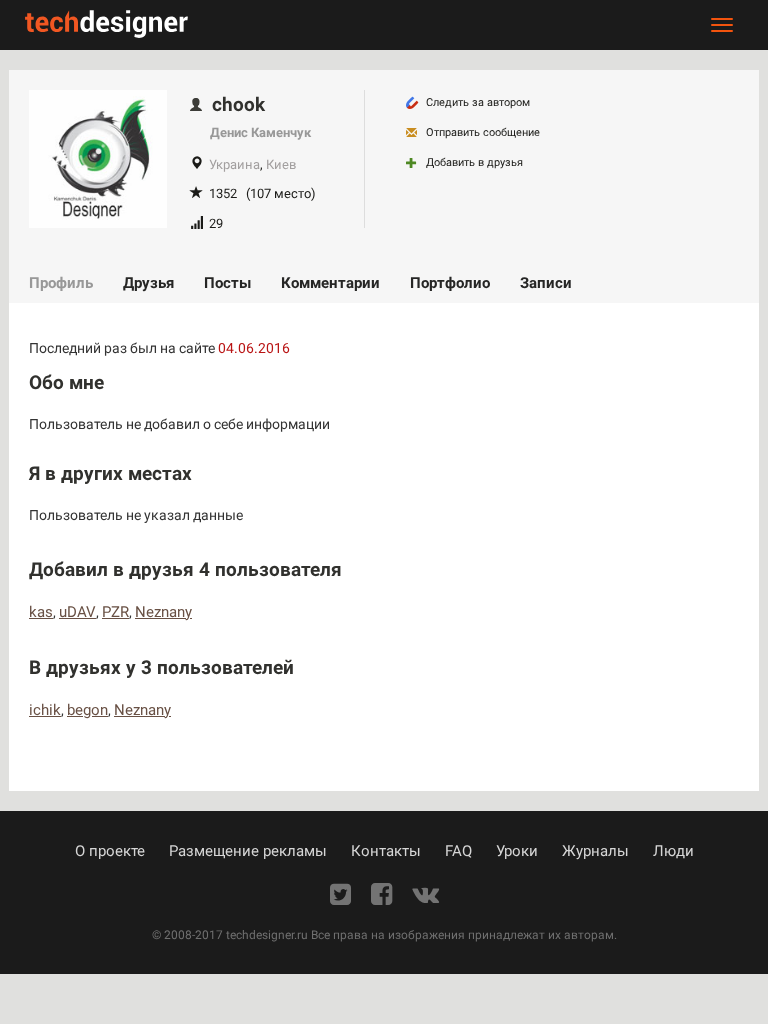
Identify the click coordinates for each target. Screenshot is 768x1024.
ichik (45, 710)
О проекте (110, 851)
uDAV (77, 612)
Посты (227, 283)
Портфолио (450, 283)
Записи (546, 283)
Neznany (163, 612)
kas (41, 612)
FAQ (458, 851)
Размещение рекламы (248, 851)
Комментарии (330, 283)
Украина (234, 164)
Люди (673, 851)
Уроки (517, 851)
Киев (281, 164)
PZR (115, 612)
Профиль (61, 283)
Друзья (148, 283)
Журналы (595, 851)
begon (87, 710)
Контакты (386, 851)
